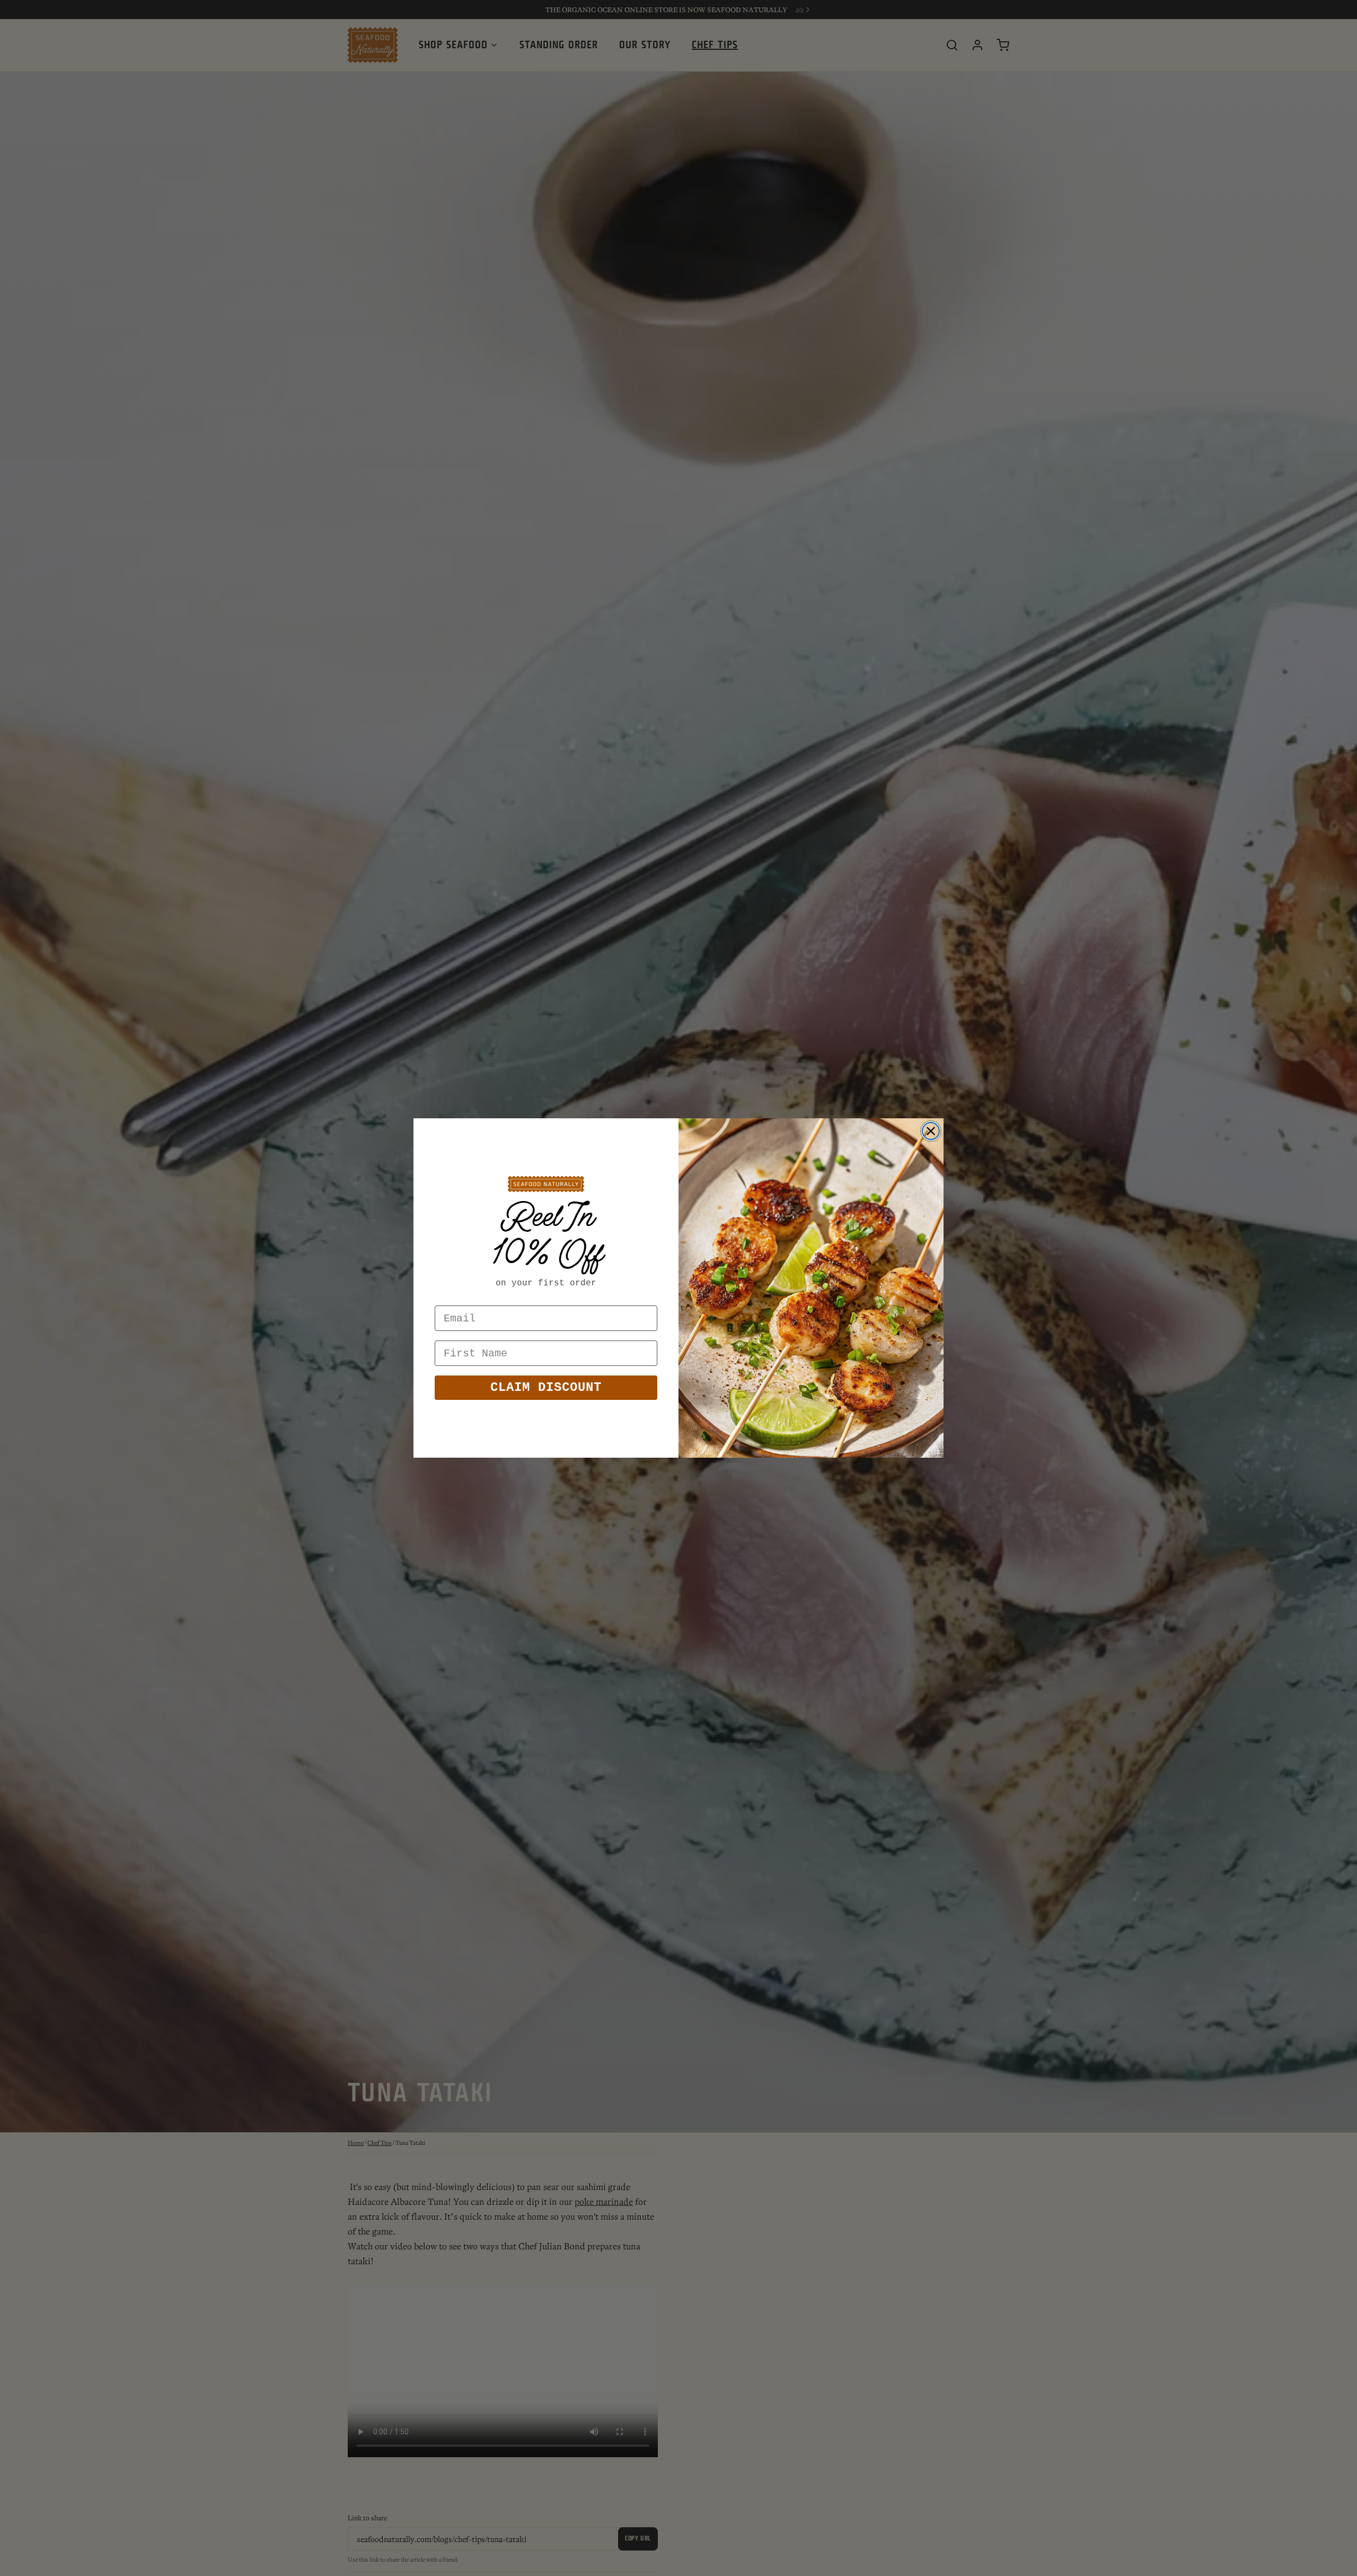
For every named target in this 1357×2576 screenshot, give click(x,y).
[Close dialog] (931, 1131)
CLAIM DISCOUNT (546, 1387)
